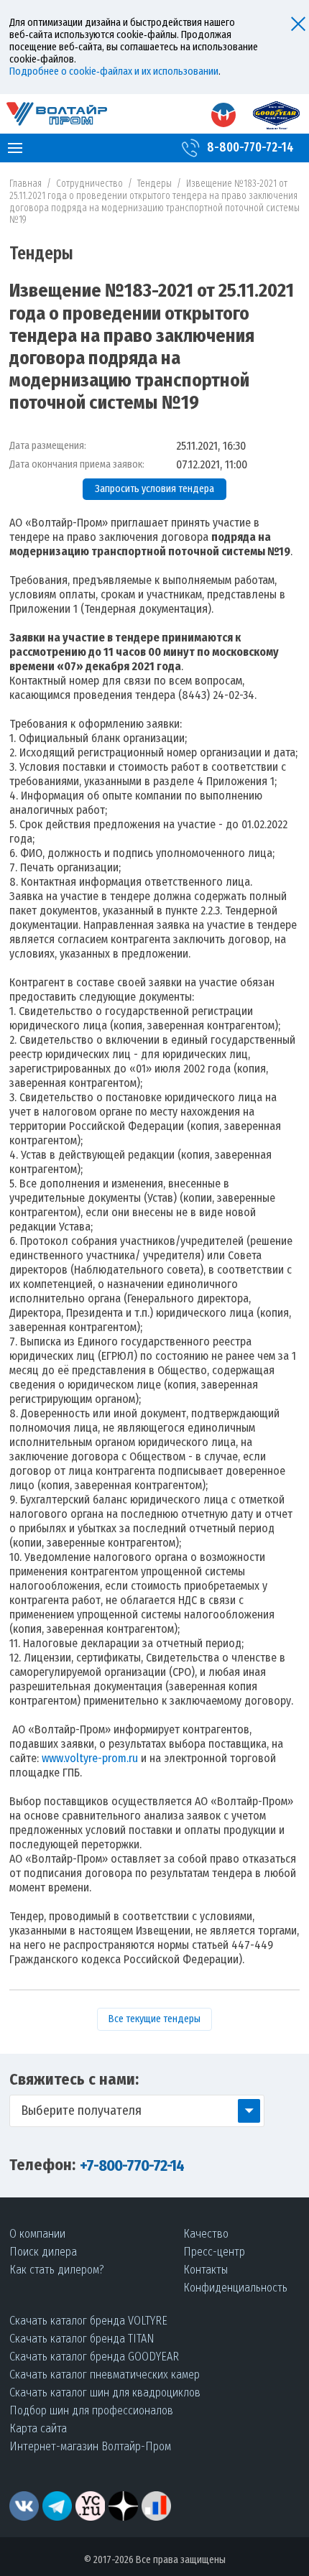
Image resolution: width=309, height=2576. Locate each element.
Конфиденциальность (235, 2288)
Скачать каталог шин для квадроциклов (105, 2392)
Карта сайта (38, 2428)
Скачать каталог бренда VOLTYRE (88, 2321)
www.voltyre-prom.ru (90, 1758)
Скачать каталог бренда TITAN (82, 2339)
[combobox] (137, 2111)
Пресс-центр (214, 2252)
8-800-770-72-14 (250, 148)
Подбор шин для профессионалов (91, 2410)
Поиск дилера (43, 2252)
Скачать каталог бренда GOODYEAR (94, 2357)
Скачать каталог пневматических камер (105, 2375)
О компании (37, 2234)
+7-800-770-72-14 (132, 2165)
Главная (26, 184)
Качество (206, 2234)
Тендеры (154, 184)
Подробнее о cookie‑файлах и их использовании (114, 71)
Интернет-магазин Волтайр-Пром (90, 2446)
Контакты (206, 2270)
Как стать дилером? (57, 2270)
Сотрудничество (89, 184)
